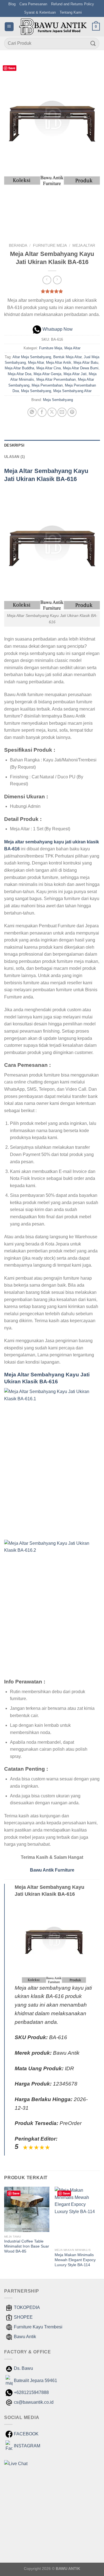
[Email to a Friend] (62, 412)
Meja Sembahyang (36, 391)
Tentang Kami (71, 12)
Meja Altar (84, 246)
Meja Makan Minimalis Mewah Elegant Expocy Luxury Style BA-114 (75, 2260)
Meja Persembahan (47, 385)
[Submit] (93, 43)
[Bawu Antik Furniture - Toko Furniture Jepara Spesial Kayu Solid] (53, 27)
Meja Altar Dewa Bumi (81, 368)
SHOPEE (23, 2317)
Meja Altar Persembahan (56, 379)
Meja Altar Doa (20, 374)
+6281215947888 (31, 2392)
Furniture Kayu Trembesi (38, 2327)
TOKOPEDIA (27, 2307)
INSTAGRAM (27, 2446)
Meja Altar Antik (59, 363)
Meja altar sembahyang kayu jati (38, 842)
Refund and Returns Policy (73, 4)
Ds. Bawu (23, 2368)
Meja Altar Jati (75, 374)
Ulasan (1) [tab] (15, 457)
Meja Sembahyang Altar (72, 391)
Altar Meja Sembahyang (32, 357)
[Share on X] (52, 412)
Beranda (18, 246)
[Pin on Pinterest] (72, 412)
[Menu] (9, 27)
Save (12, 68)
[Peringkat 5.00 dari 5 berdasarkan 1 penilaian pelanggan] (52, 291)
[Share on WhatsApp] (32, 412)
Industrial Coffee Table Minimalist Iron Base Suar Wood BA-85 (27, 2246)
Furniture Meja (50, 246)
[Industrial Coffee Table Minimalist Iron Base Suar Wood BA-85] (27, 2209)
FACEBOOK (26, 2434)
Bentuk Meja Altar (67, 357)
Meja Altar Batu (86, 363)
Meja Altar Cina (49, 368)
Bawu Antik (25, 2337)
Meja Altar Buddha (19, 368)
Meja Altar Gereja (47, 374)
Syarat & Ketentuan (40, 12)
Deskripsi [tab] (14, 445)
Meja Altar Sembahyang (38, 471)
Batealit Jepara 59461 (35, 2381)
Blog (12, 4)
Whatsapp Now (58, 329)
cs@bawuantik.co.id (34, 2402)
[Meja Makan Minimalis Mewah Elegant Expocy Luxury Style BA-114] (77, 2216)
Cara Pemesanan (33, 4)
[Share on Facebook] (42, 412)
